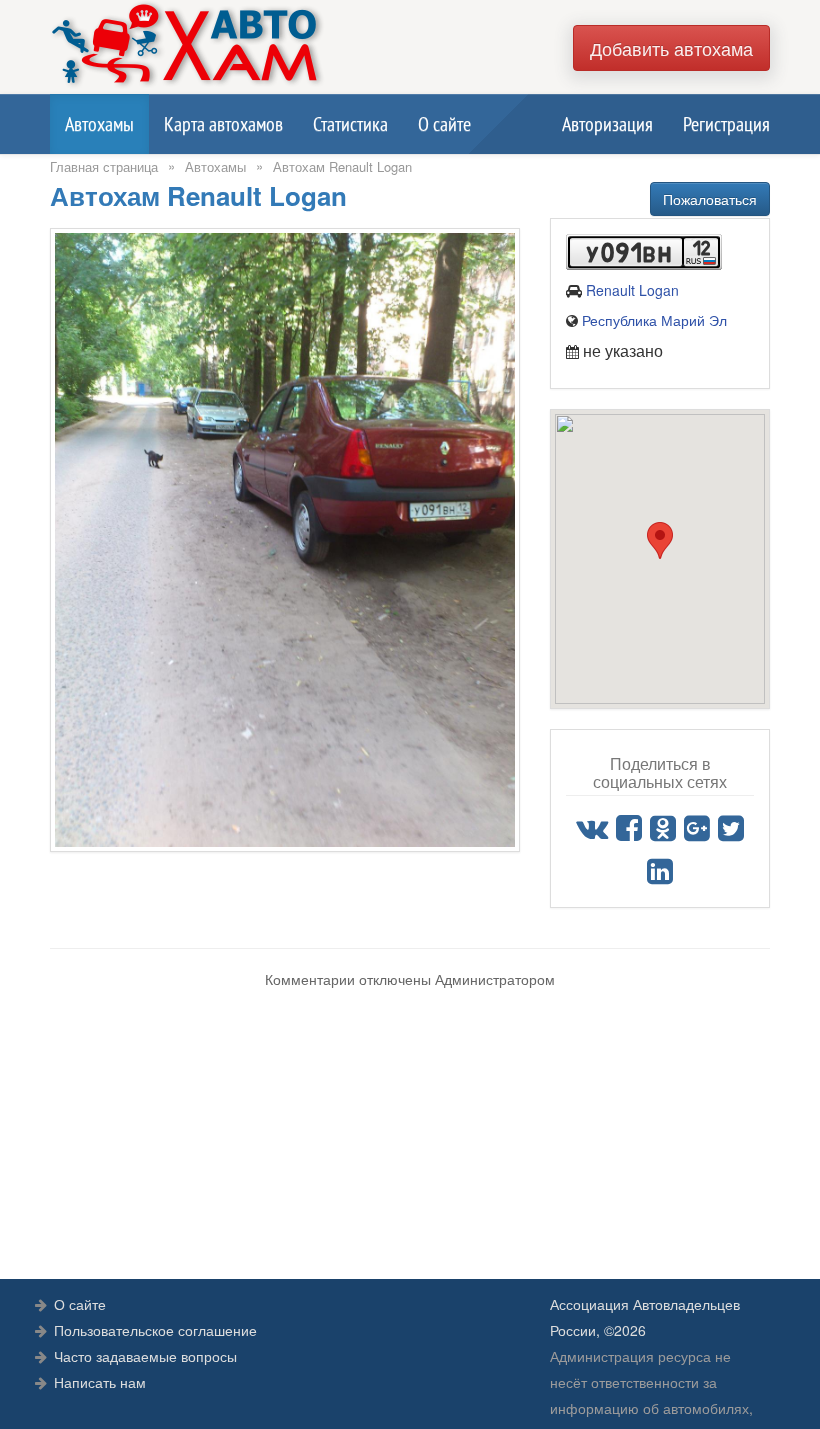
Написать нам (100, 1382)
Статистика (350, 124)
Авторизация (607, 124)
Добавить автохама (671, 48)
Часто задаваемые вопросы (145, 1356)
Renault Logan (632, 290)
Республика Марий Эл (654, 320)
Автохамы (99, 124)
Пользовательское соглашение (155, 1330)
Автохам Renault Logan (342, 166)
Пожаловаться (710, 199)
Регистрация (726, 124)
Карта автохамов (223, 124)
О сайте (444, 124)
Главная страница (104, 166)
